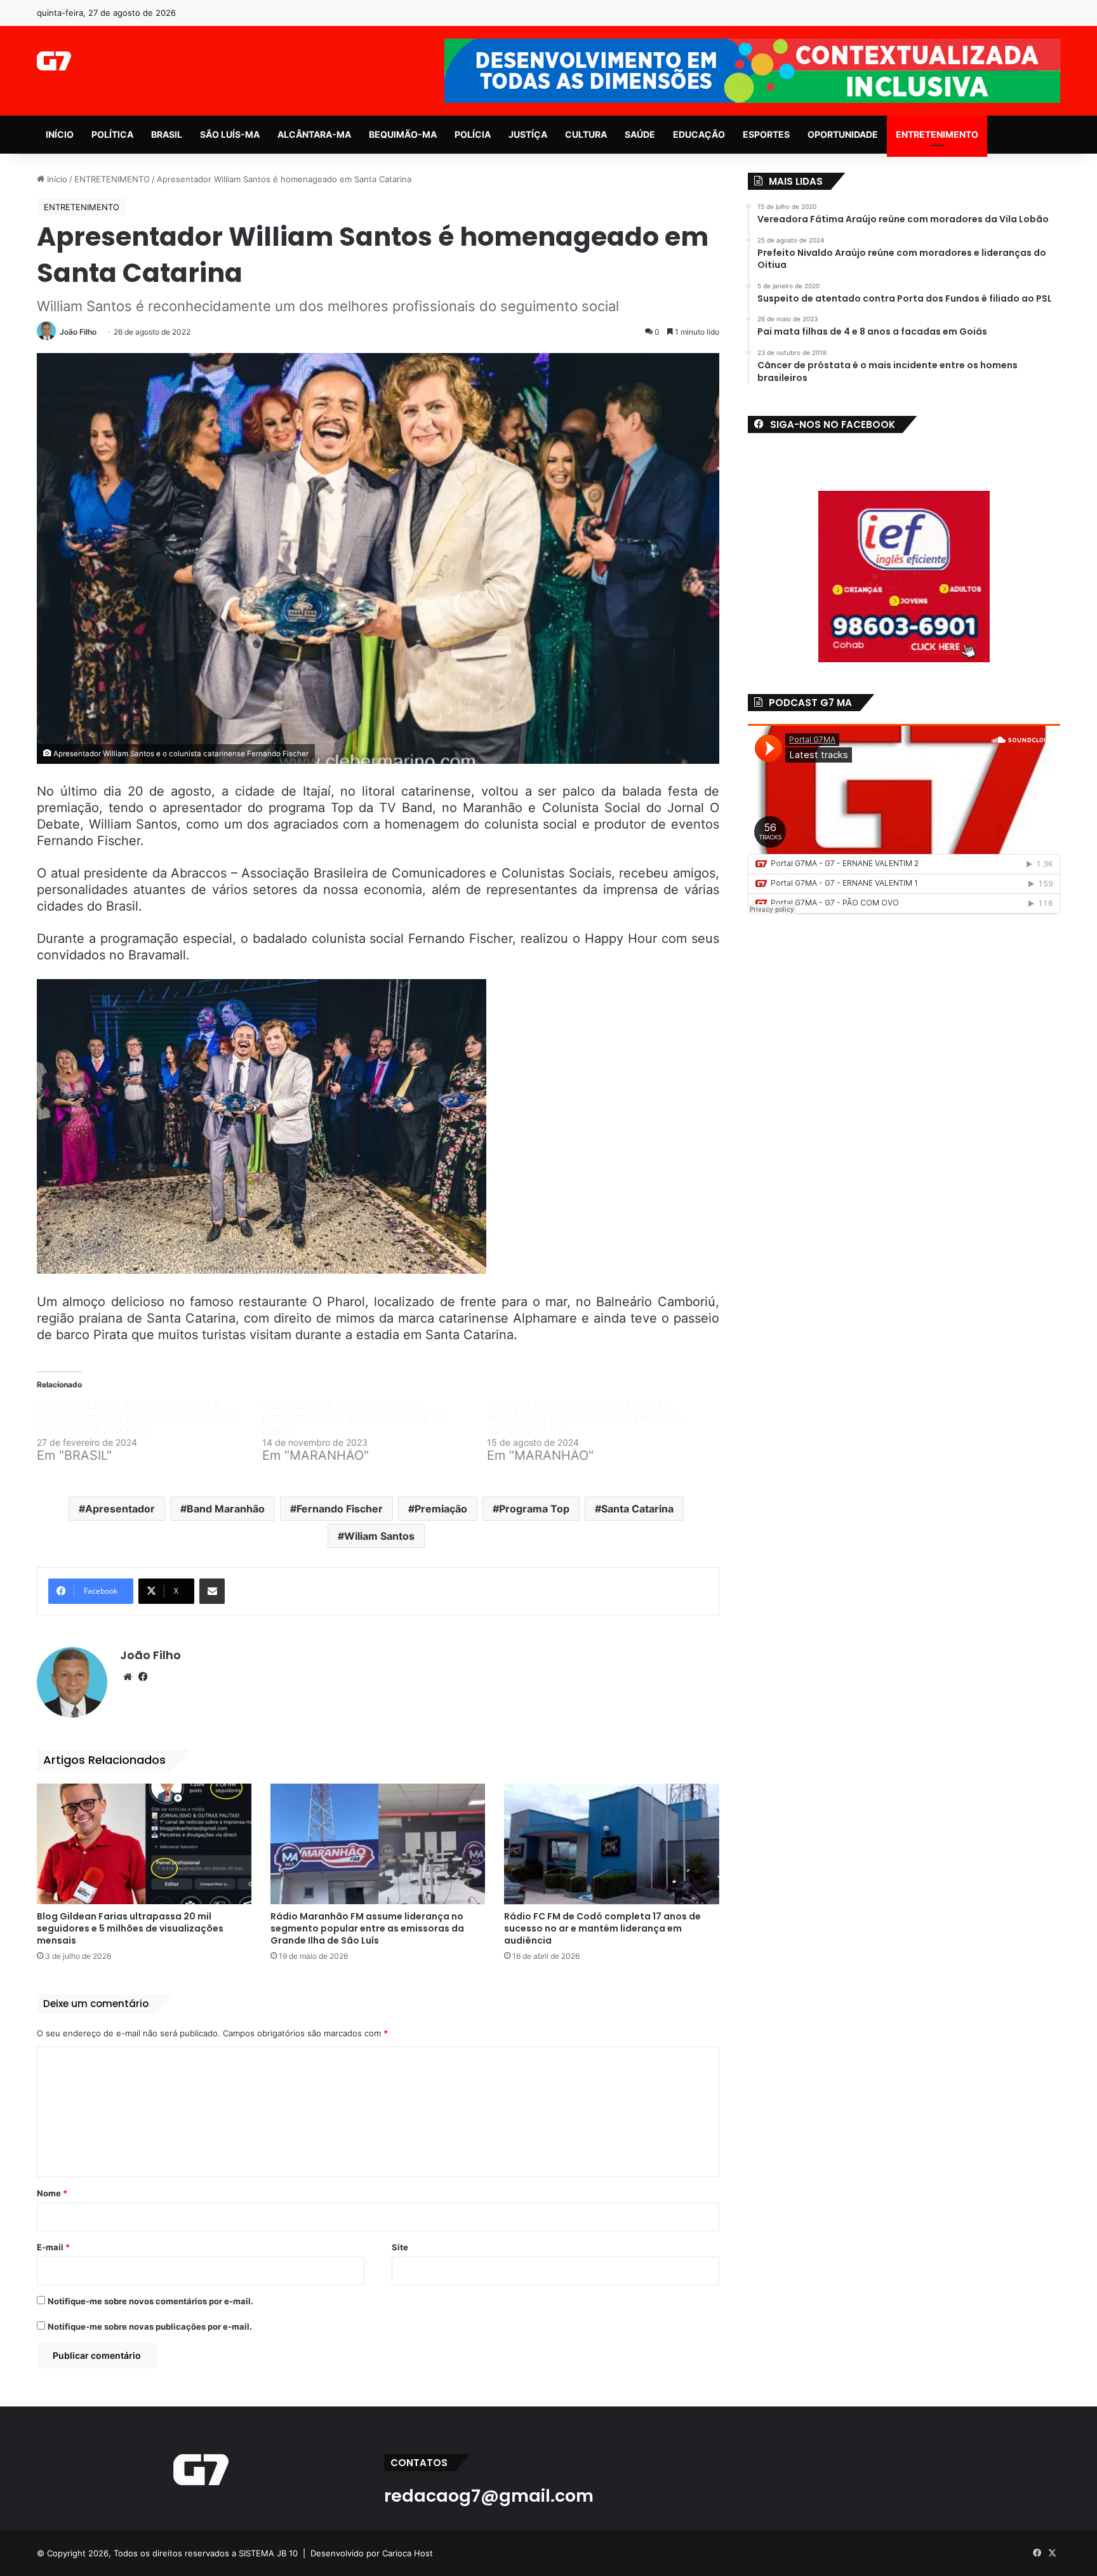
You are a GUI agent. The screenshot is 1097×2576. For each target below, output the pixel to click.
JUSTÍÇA (528, 134)
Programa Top (534, 1509)
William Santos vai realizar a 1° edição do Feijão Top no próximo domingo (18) (585, 1417)
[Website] (128, 1677)
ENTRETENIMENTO (937, 134)
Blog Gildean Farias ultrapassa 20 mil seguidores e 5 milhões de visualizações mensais (130, 1928)
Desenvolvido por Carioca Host (372, 2553)
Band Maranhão (226, 1509)
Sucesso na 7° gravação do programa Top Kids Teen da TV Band (355, 1417)
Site (400, 2247)
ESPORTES (766, 134)
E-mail (53, 2247)
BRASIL (167, 134)
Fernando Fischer (340, 1509)
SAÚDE (640, 134)
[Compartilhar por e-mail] (212, 1591)
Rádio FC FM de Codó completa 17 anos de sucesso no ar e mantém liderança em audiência (602, 1928)
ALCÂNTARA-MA (314, 134)
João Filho (78, 332)
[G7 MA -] (54, 61)
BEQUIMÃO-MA (403, 134)
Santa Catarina (637, 1509)
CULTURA (586, 134)
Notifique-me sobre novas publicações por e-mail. (150, 2326)
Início (56, 179)
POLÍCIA (473, 134)
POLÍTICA (112, 134)
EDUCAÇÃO (699, 134)
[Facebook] (143, 1677)
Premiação (441, 1509)
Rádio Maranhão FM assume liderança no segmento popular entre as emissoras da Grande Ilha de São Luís (367, 1928)
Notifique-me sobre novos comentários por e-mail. (150, 2301)
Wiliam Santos (379, 1536)
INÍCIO (60, 134)
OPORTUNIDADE (843, 134)
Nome (52, 2193)
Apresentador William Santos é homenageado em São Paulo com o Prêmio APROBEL (137, 1417)
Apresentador (120, 1509)
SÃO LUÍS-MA (230, 134)
